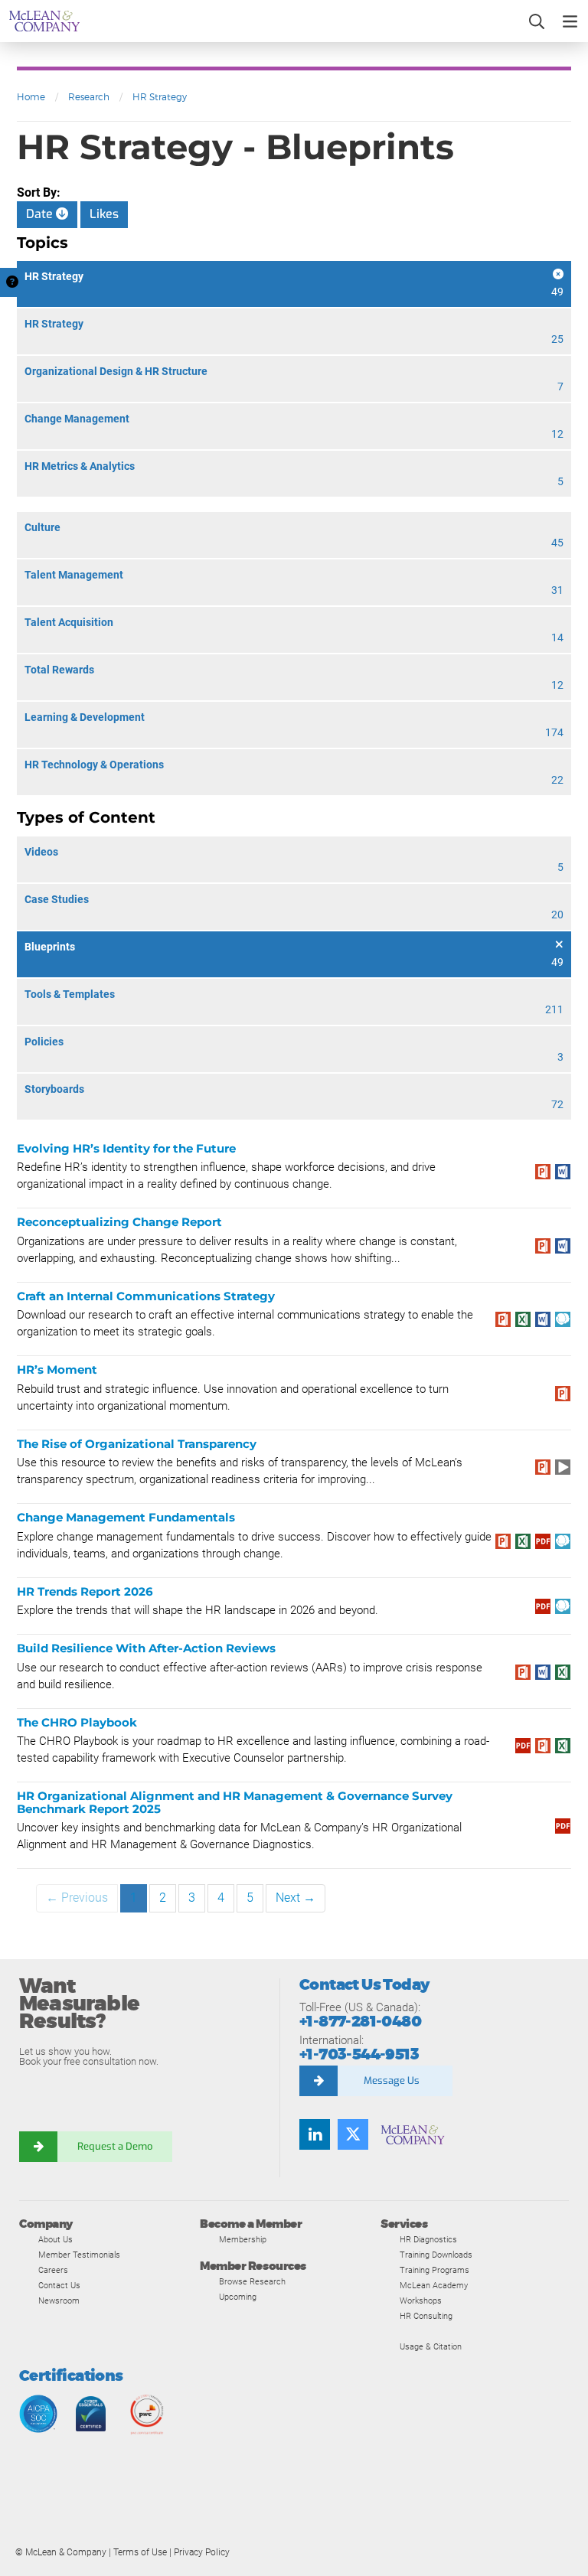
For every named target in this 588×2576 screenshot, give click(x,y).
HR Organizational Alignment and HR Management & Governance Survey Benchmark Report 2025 (235, 1802)
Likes (104, 214)
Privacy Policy (202, 2552)
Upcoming (238, 2297)
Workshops (421, 2300)
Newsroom (59, 2300)
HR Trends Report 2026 (85, 1591)
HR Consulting (426, 2316)
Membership (243, 2239)
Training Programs (434, 2270)
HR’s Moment (57, 1370)
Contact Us (59, 2285)
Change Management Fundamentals (126, 1517)
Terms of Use (140, 2552)
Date (41, 214)
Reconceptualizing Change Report (119, 1222)
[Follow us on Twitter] (353, 2134)
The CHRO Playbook (77, 1722)
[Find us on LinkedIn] (315, 2134)
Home (31, 97)
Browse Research (252, 2281)
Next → (296, 1898)
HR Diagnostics (428, 2239)
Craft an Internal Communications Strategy (146, 1296)
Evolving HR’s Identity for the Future (126, 1148)
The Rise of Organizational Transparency (137, 1444)
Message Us (392, 2080)
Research (89, 97)
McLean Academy (434, 2285)
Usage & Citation (431, 2346)
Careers (53, 2270)
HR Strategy (160, 97)
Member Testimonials (79, 2255)
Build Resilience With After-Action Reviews (146, 1648)
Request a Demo (115, 2146)
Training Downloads (436, 2255)
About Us (56, 2239)
